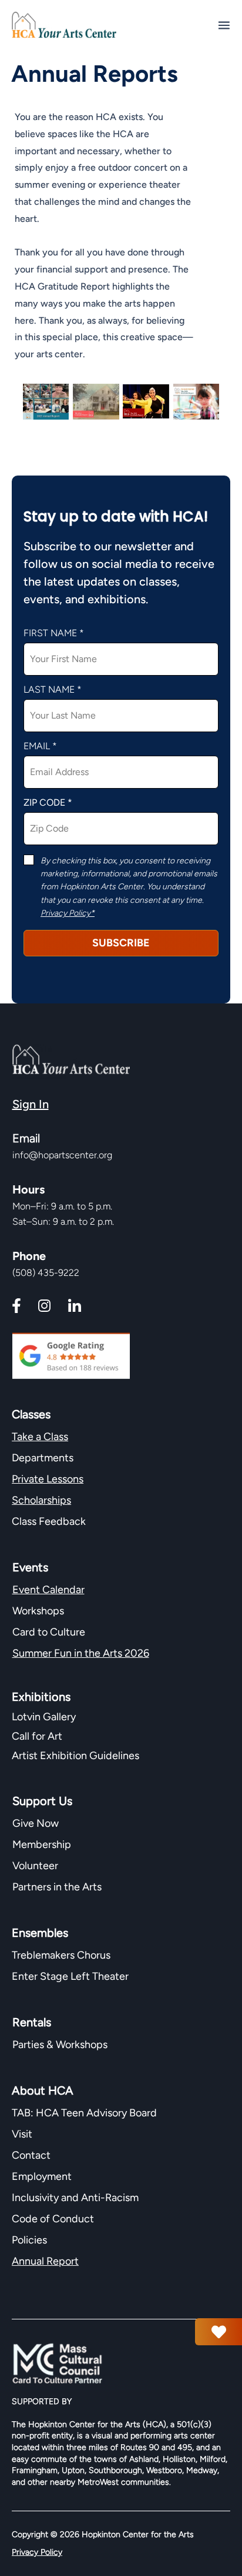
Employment (42, 2176)
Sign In (31, 1104)
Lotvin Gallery (44, 1717)
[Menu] (224, 25)
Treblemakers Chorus (61, 1955)
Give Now (36, 1823)
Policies (29, 2240)
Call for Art (38, 1736)
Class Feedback (49, 1521)
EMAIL (37, 746)
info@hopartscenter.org (62, 1155)
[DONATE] (219, 2332)
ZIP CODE (44, 803)
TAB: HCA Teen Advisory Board (84, 2113)
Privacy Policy (37, 2552)
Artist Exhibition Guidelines (75, 1756)
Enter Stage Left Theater (70, 1976)
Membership (42, 1844)
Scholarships (41, 1500)
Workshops (38, 1611)
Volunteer (35, 1866)
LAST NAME (49, 690)
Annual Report (45, 2261)
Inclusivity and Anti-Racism (76, 2198)
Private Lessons (48, 1479)
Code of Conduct (53, 2219)
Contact (31, 2155)
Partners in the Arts (57, 1887)
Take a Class (40, 1437)
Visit (22, 2134)
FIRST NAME (50, 633)
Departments (43, 1458)
